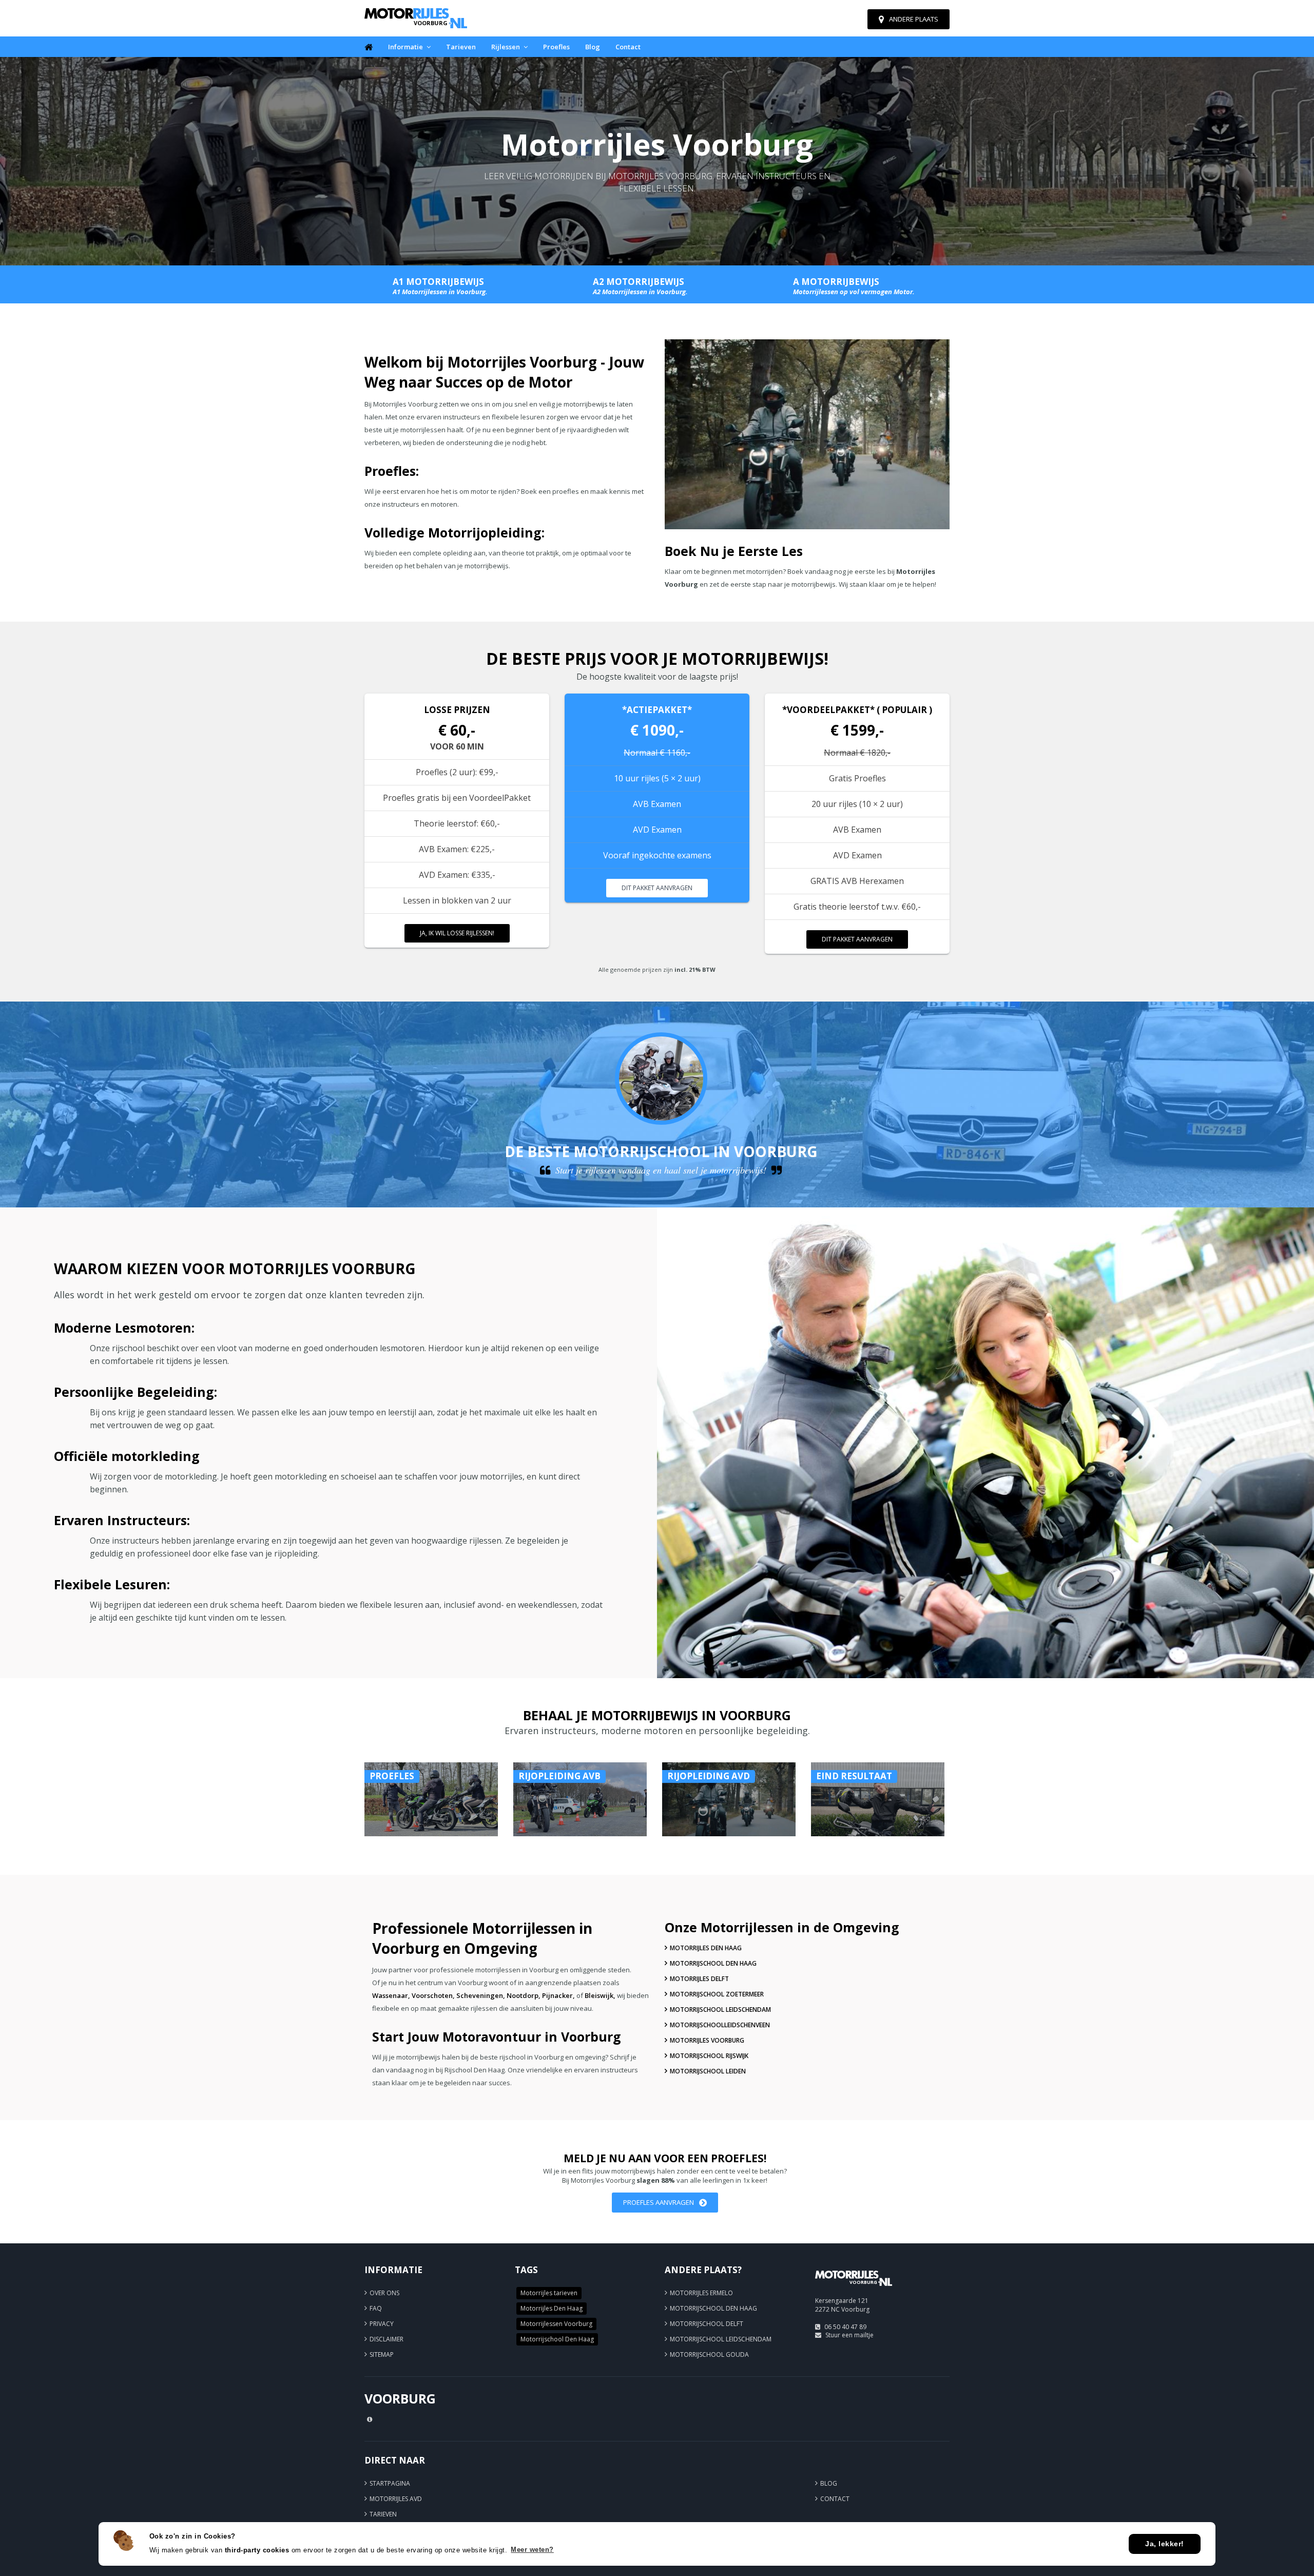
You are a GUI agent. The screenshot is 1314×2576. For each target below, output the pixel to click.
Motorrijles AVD (396, 2499)
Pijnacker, (558, 1995)
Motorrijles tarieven (549, 2293)
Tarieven (461, 47)
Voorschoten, (433, 1995)
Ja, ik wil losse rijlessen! (457, 933)
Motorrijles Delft (699, 1979)
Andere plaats (914, 19)
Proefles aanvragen (659, 2202)
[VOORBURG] (854, 2290)
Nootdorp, (524, 1995)
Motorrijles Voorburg (707, 2040)
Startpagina (390, 2483)
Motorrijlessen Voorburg (556, 2324)
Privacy (382, 2324)
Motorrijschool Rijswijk (709, 2056)
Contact (628, 47)
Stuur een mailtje (849, 2335)
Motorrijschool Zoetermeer (717, 1994)
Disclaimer (387, 2339)
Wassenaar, (391, 1995)
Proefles (556, 47)
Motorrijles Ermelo (701, 2293)
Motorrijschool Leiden (708, 2071)
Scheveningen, (481, 1995)
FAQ (376, 2308)
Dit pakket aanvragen (657, 888)
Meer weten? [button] (532, 2550)
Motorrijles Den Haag (706, 1948)
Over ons (384, 2293)
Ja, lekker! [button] (1165, 2544)
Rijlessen (506, 47)
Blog (593, 47)
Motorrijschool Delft (707, 2324)
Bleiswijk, (600, 1995)
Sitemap (382, 2354)
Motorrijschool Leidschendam (720, 2010)
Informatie (405, 47)
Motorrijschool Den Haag (713, 1963)
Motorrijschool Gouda (709, 2354)
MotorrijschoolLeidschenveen (720, 2025)
